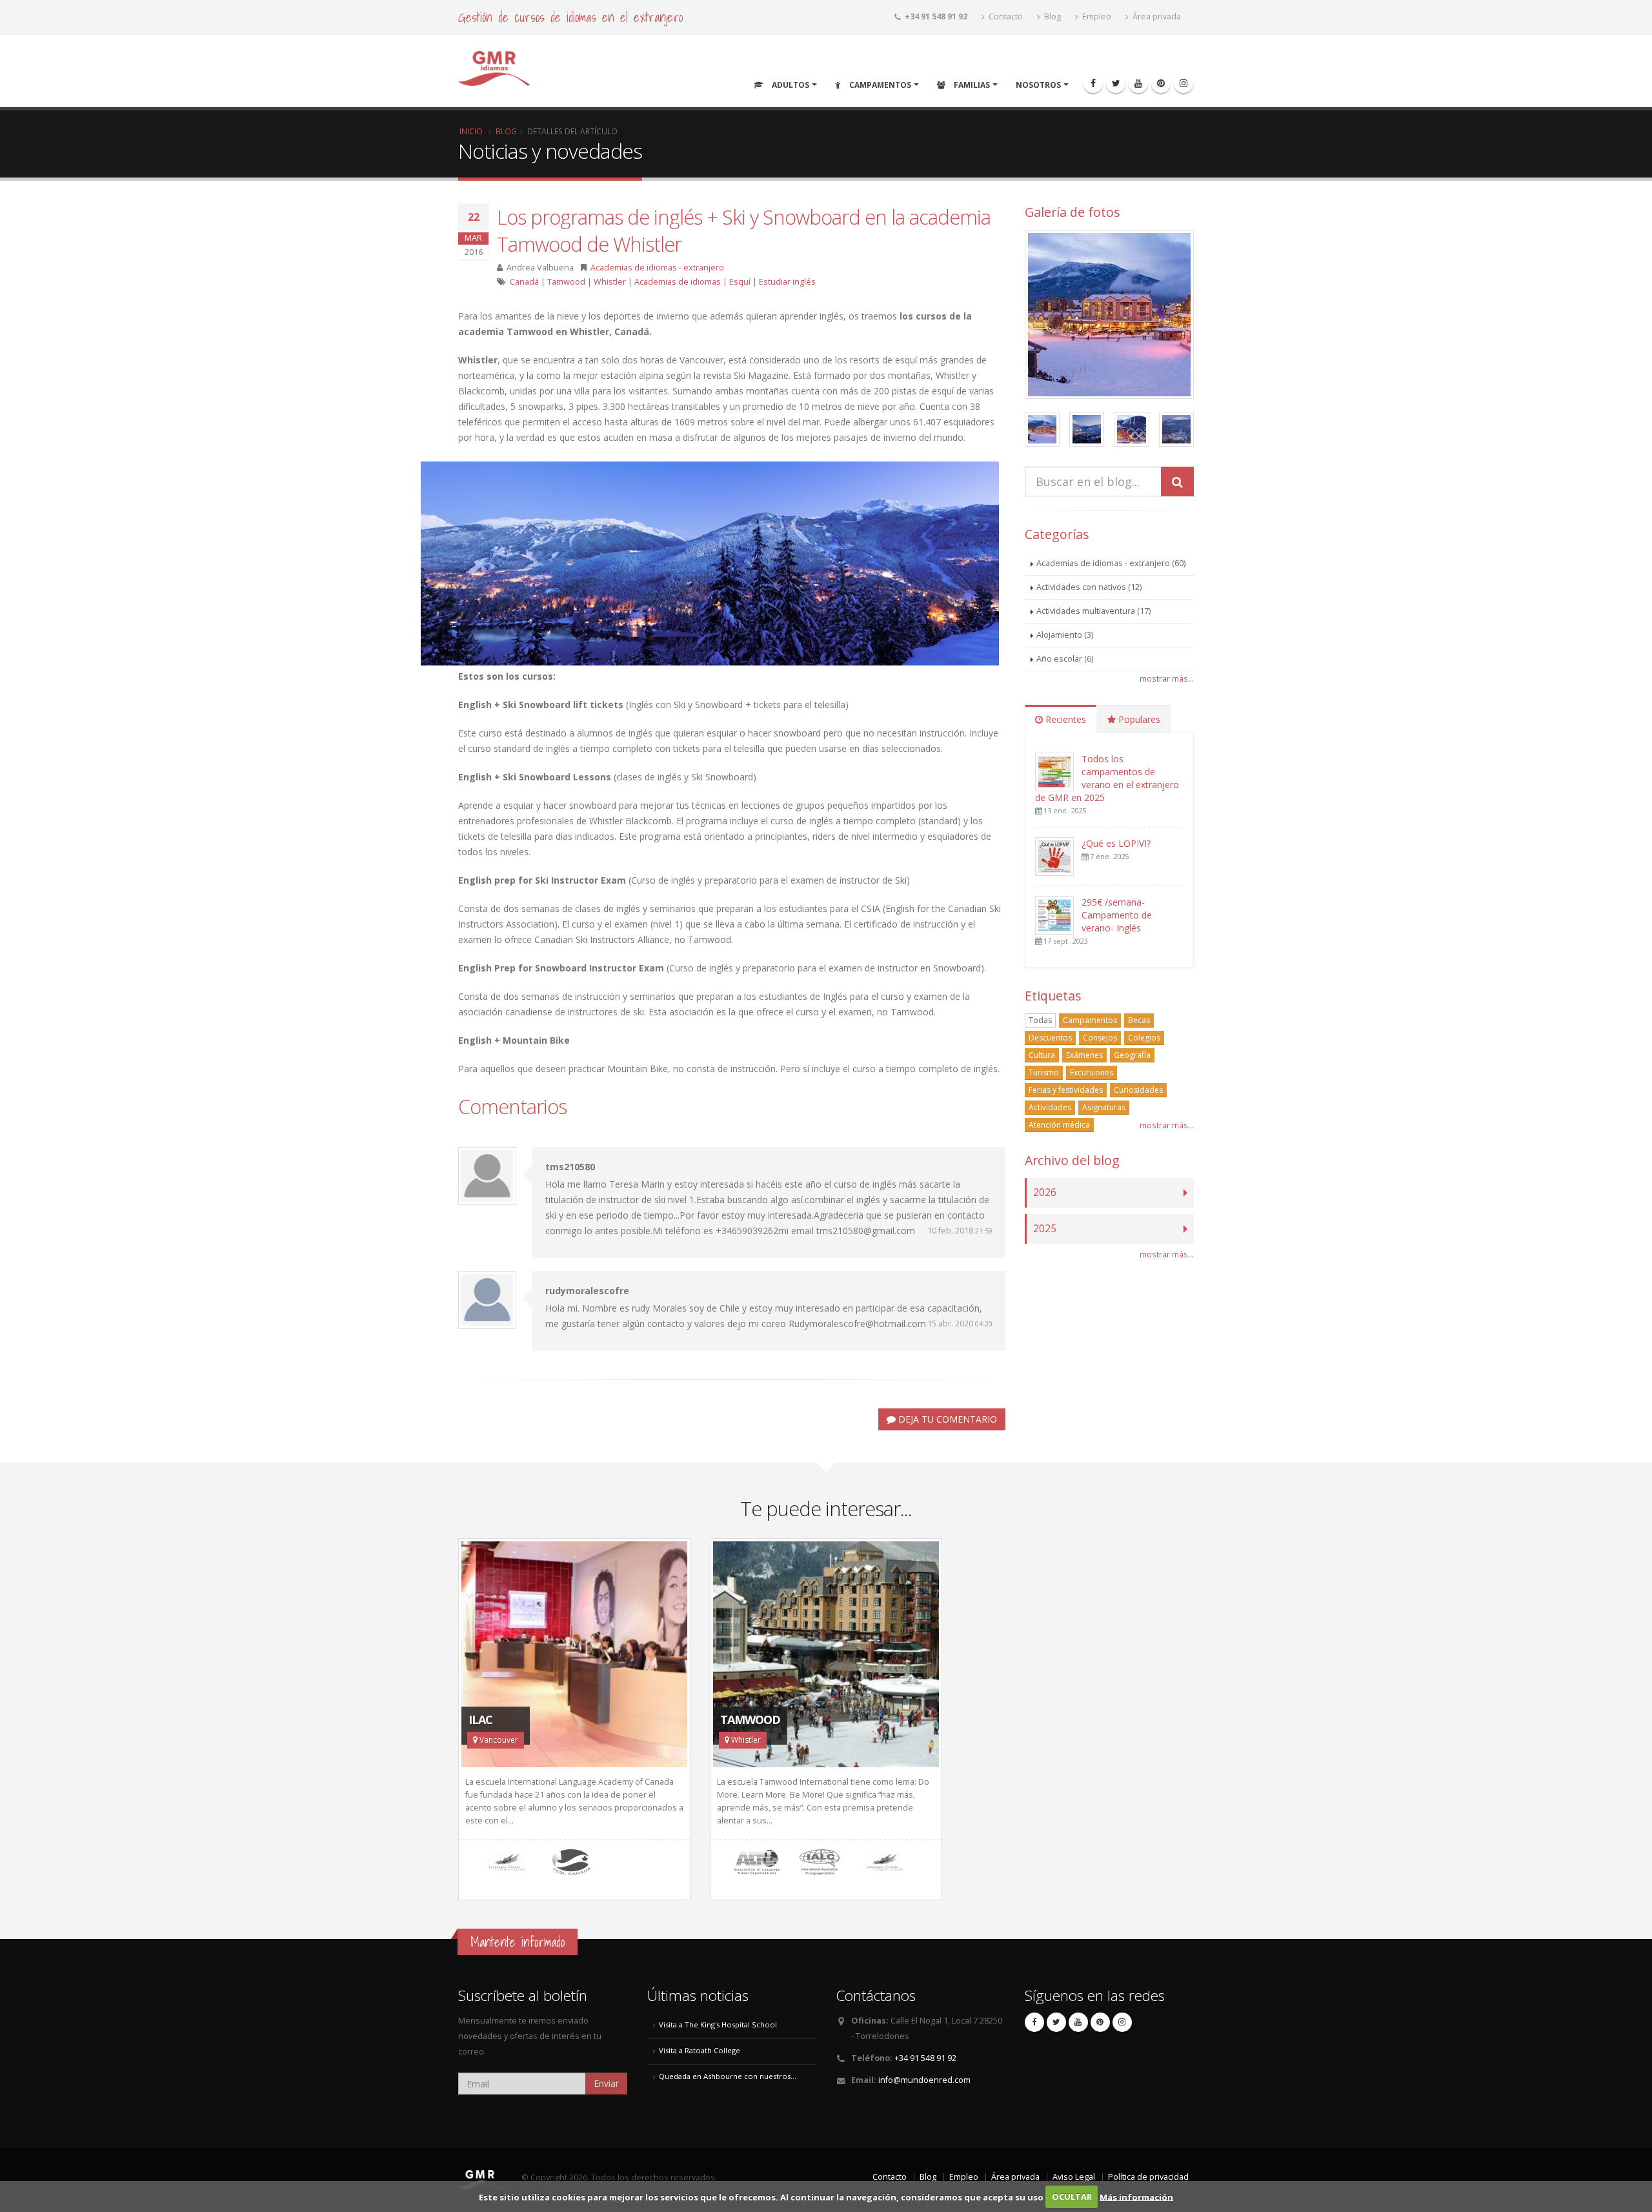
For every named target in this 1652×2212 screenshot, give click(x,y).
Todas (1040, 1020)
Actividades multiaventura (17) (1093, 611)
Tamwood (566, 282)
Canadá (524, 282)
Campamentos (879, 85)
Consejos (1100, 1038)
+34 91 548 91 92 (925, 2058)
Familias (971, 85)
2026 (1045, 1192)
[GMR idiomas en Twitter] (1116, 83)
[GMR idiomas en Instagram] (1184, 83)
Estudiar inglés (787, 282)
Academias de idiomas (678, 282)
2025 (1045, 1229)
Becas (1139, 1020)
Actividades (1050, 1107)
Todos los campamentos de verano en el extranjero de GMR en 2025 (1107, 778)
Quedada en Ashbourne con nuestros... (728, 2076)
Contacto (1005, 16)
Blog (1052, 16)
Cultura (1042, 1055)
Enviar (606, 2083)
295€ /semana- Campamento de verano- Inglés (1117, 915)
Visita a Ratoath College (700, 2050)
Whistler (610, 282)
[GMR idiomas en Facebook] (1093, 83)
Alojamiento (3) (1065, 635)
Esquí (740, 282)
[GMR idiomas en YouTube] (1138, 83)
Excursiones (1092, 1072)
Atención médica (1059, 1125)
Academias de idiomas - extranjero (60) (1111, 563)
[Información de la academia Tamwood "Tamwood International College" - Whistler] (826, 1654)
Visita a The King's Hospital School (718, 2024)
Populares (1138, 719)
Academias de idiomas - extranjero (657, 268)
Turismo (1044, 1072)
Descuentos (1050, 1038)
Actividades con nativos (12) (1089, 587)
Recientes (1064, 719)
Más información (1136, 2197)
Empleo (1096, 16)
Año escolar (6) (1065, 659)
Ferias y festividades (1066, 1090)
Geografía (1132, 1055)
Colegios (1144, 1038)
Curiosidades (1138, 1090)
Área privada (1156, 16)
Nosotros (1038, 85)
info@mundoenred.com (924, 2080)
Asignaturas (1104, 1107)
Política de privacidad (1148, 2177)
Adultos (790, 85)
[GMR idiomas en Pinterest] (1161, 83)
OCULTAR (1072, 2197)
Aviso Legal (1074, 2177)
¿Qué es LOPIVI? (1116, 843)
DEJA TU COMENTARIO (946, 1419)
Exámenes (1084, 1055)
